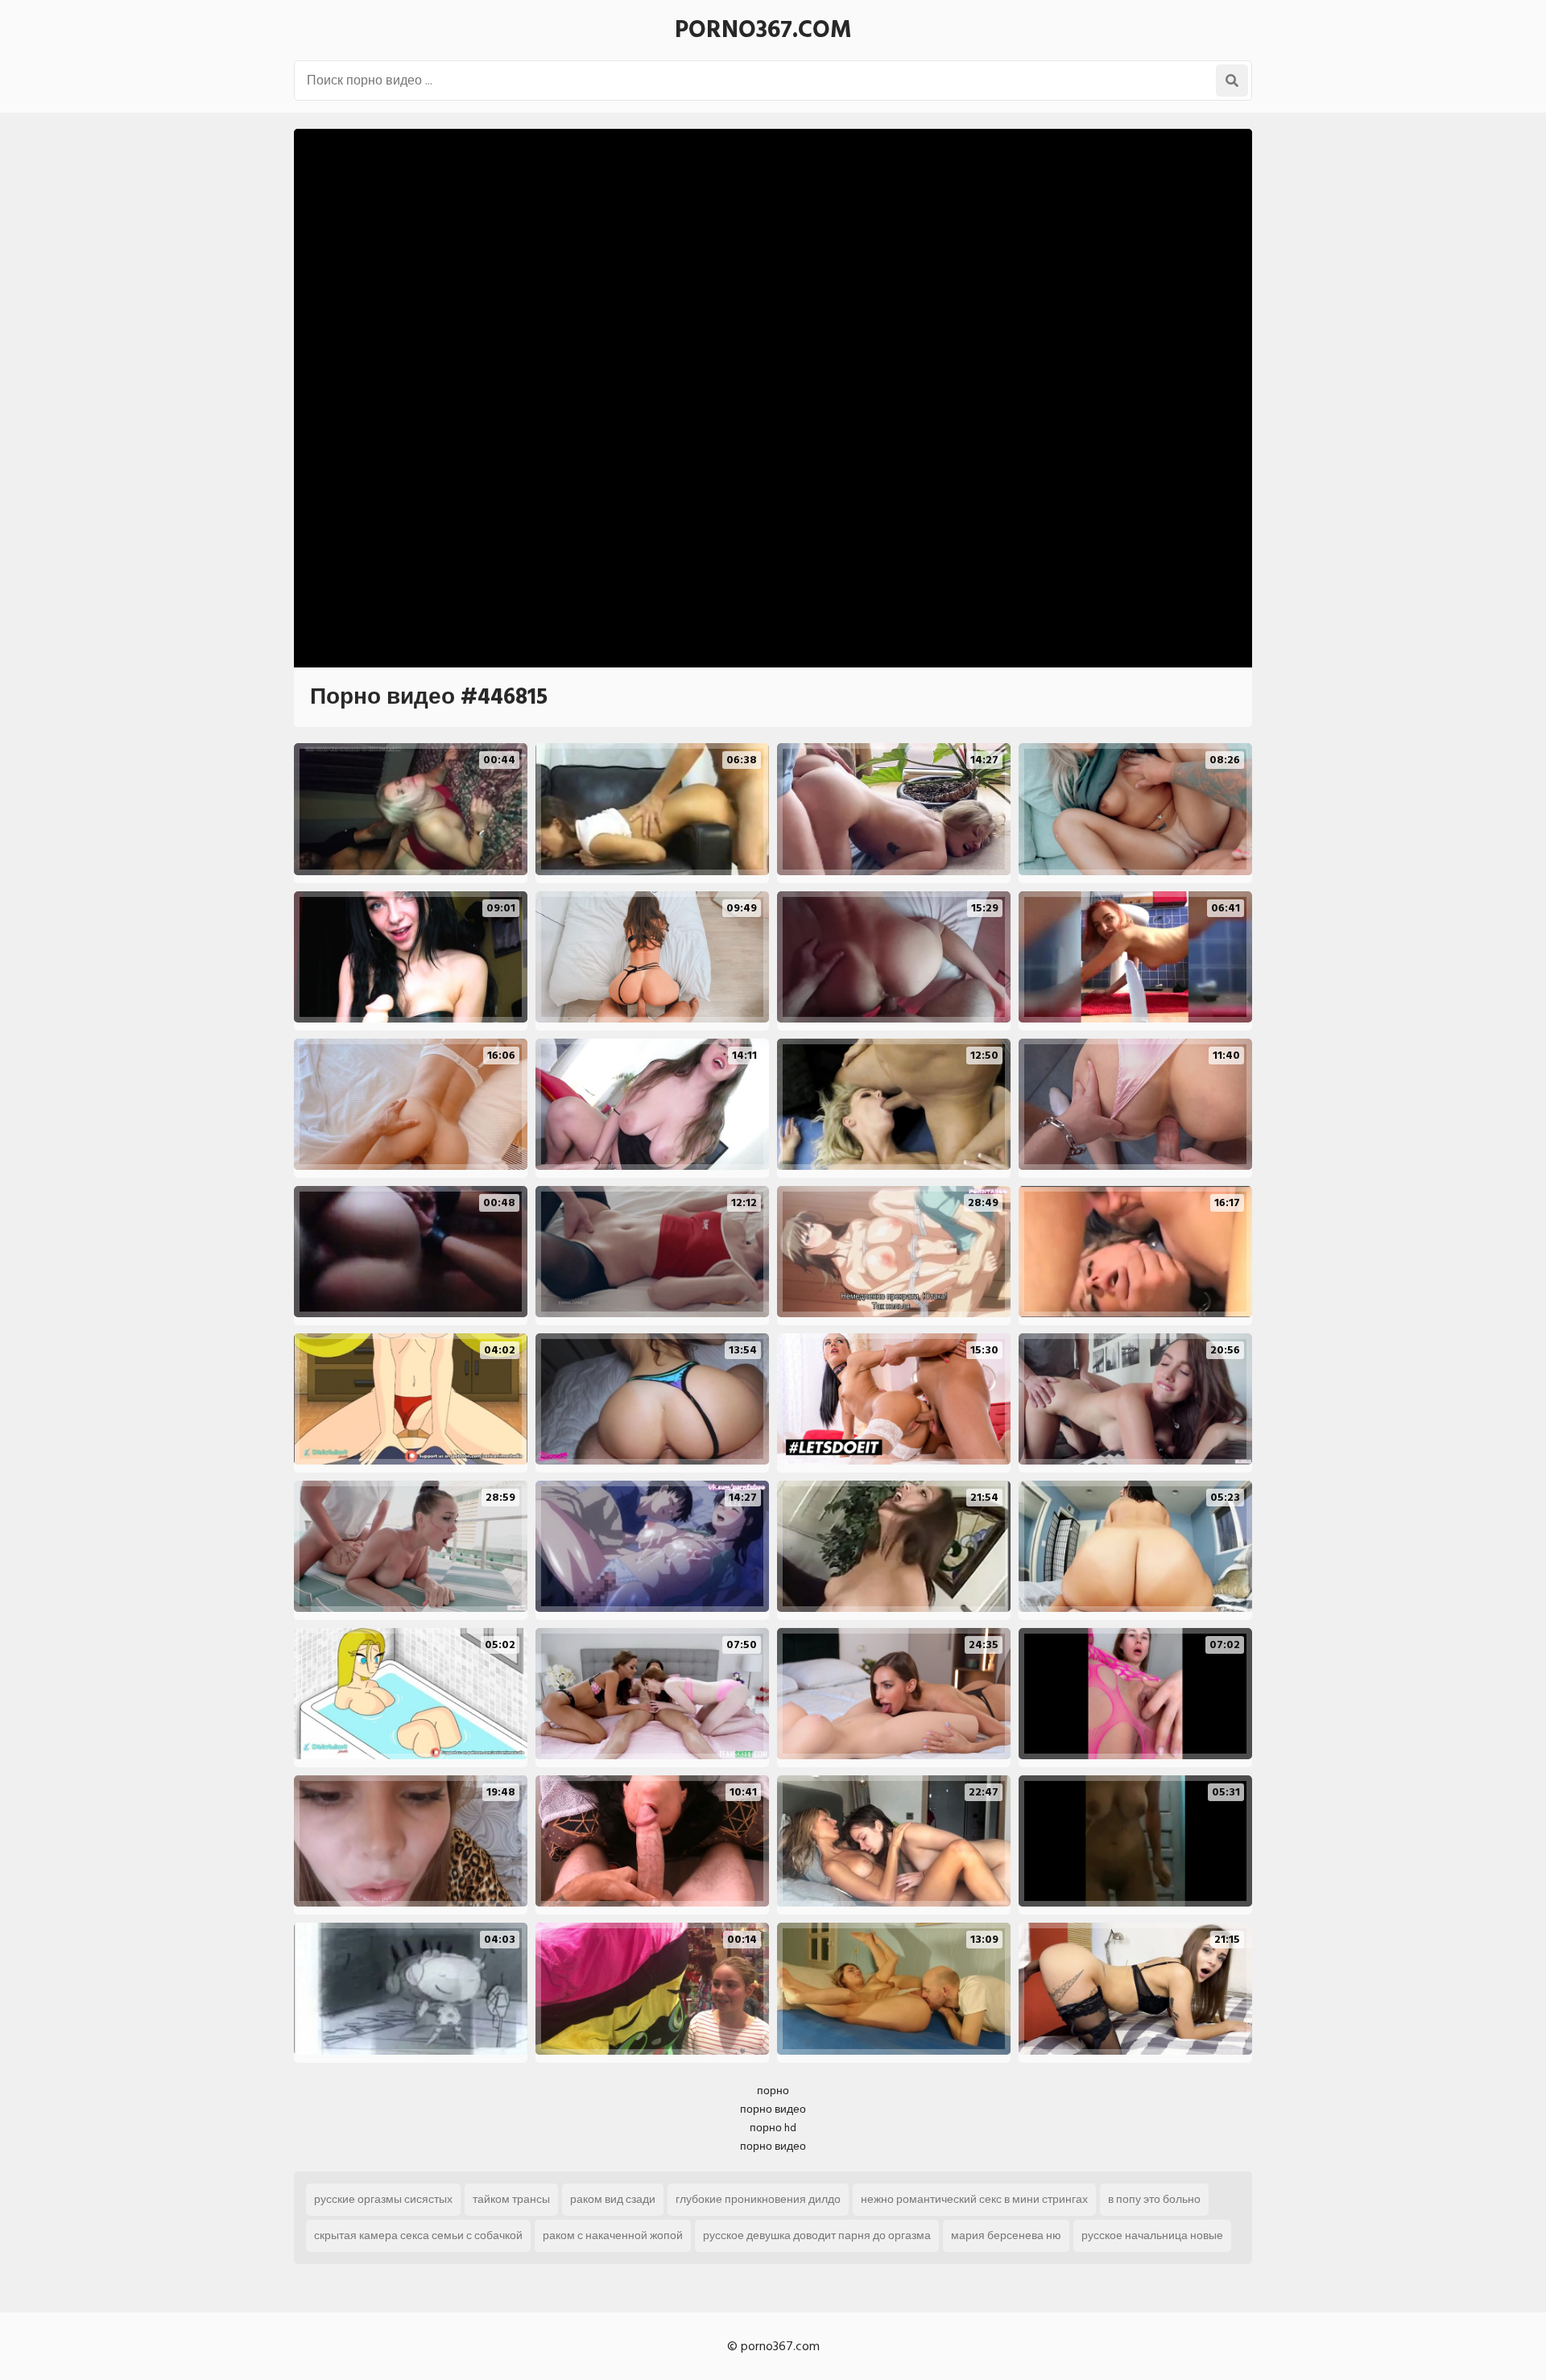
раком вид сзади (613, 2199)
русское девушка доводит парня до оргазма (817, 2235)
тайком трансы (511, 2199)
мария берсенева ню (1006, 2235)
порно (773, 2091)
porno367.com (763, 30)
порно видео (773, 2109)
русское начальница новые (1152, 2235)
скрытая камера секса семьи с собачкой (418, 2235)
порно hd (773, 2128)
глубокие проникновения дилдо (758, 2199)
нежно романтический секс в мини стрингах (974, 2199)
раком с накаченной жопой (613, 2235)
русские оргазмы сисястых (383, 2199)
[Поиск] (1232, 81)
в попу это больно (1154, 2199)
